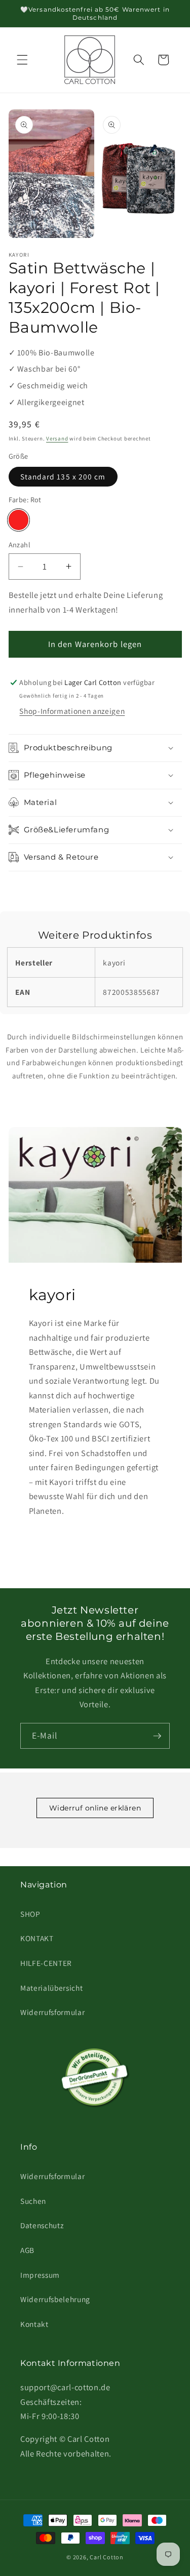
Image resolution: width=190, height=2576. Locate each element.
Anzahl (20, 545)
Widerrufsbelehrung (55, 2299)
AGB (27, 2250)
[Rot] (19, 520)
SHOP (30, 1914)
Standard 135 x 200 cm (63, 476)
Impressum (40, 2275)
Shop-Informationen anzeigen (72, 711)
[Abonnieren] (157, 1736)
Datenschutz (42, 2225)
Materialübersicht (51, 1988)
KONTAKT (37, 1938)
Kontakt (34, 2324)
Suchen (33, 2201)
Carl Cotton (106, 2557)
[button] (22, 60)
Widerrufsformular (52, 2012)
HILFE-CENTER (46, 1963)
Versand (57, 438)
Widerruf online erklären (95, 1808)
